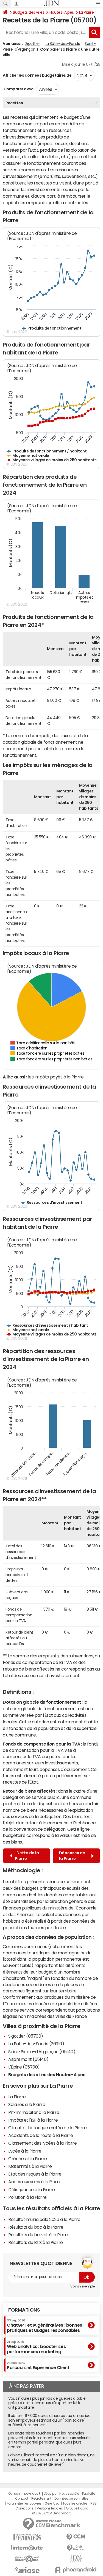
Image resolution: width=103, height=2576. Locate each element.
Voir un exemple (83, 2286)
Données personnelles (71, 2499)
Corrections (24, 2508)
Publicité (88, 2494)
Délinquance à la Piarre (32, 2190)
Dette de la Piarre (27, 1856)
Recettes (14, 103)
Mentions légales (50, 2508)
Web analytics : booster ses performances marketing (36, 2347)
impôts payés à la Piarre (59, 1077)
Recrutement (41, 2499)
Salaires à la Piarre (27, 2104)
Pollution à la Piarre (27, 2197)
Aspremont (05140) (28, 2059)
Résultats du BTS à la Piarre (36, 2242)
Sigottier (33, 44)
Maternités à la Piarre (30, 2166)
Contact (22, 2499)
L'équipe (50, 2494)
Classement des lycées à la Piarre (42, 2143)
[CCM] (76, 2537)
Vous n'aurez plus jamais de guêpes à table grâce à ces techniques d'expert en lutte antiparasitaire (47, 2403)
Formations (24, 2310)
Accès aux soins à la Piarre (35, 2182)
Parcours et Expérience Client (38, 2366)
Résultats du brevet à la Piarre (39, 2235)
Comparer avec (18, 89)
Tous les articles (75, 2503)
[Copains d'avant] (27, 2559)
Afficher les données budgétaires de (37, 75)
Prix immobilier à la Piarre (34, 2112)
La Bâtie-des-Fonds (62, 44)
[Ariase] (27, 2570)
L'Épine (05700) (24, 2067)
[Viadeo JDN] (76, 2559)
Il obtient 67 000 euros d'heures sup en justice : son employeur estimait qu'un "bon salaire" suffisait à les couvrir (50, 2420)
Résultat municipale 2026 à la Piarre (44, 2219)
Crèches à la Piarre (28, 2159)
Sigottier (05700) (26, 2036)
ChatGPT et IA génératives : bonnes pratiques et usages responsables (44, 2326)
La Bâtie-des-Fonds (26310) (36, 2044)
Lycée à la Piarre (25, 2151)
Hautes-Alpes (62, 12)
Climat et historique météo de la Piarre (47, 2128)
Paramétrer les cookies (24, 2503)
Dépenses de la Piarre (72, 1856)
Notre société (69, 2494)
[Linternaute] (27, 2548)
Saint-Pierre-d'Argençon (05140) (42, 2052)
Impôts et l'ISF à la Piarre (33, 2120)
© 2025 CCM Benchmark (51, 2513)
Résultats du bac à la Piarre (36, 2227)
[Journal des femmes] (27, 2537)
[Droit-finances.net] (76, 2548)
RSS (94, 2503)
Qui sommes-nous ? (24, 2494)
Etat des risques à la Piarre (35, 2174)
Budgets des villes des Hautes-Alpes (47, 2075)
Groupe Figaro (77, 2508)
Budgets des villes (29, 12)
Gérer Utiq (52, 2503)
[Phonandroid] (76, 2570)
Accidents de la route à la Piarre (41, 2135)
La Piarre (87, 12)
